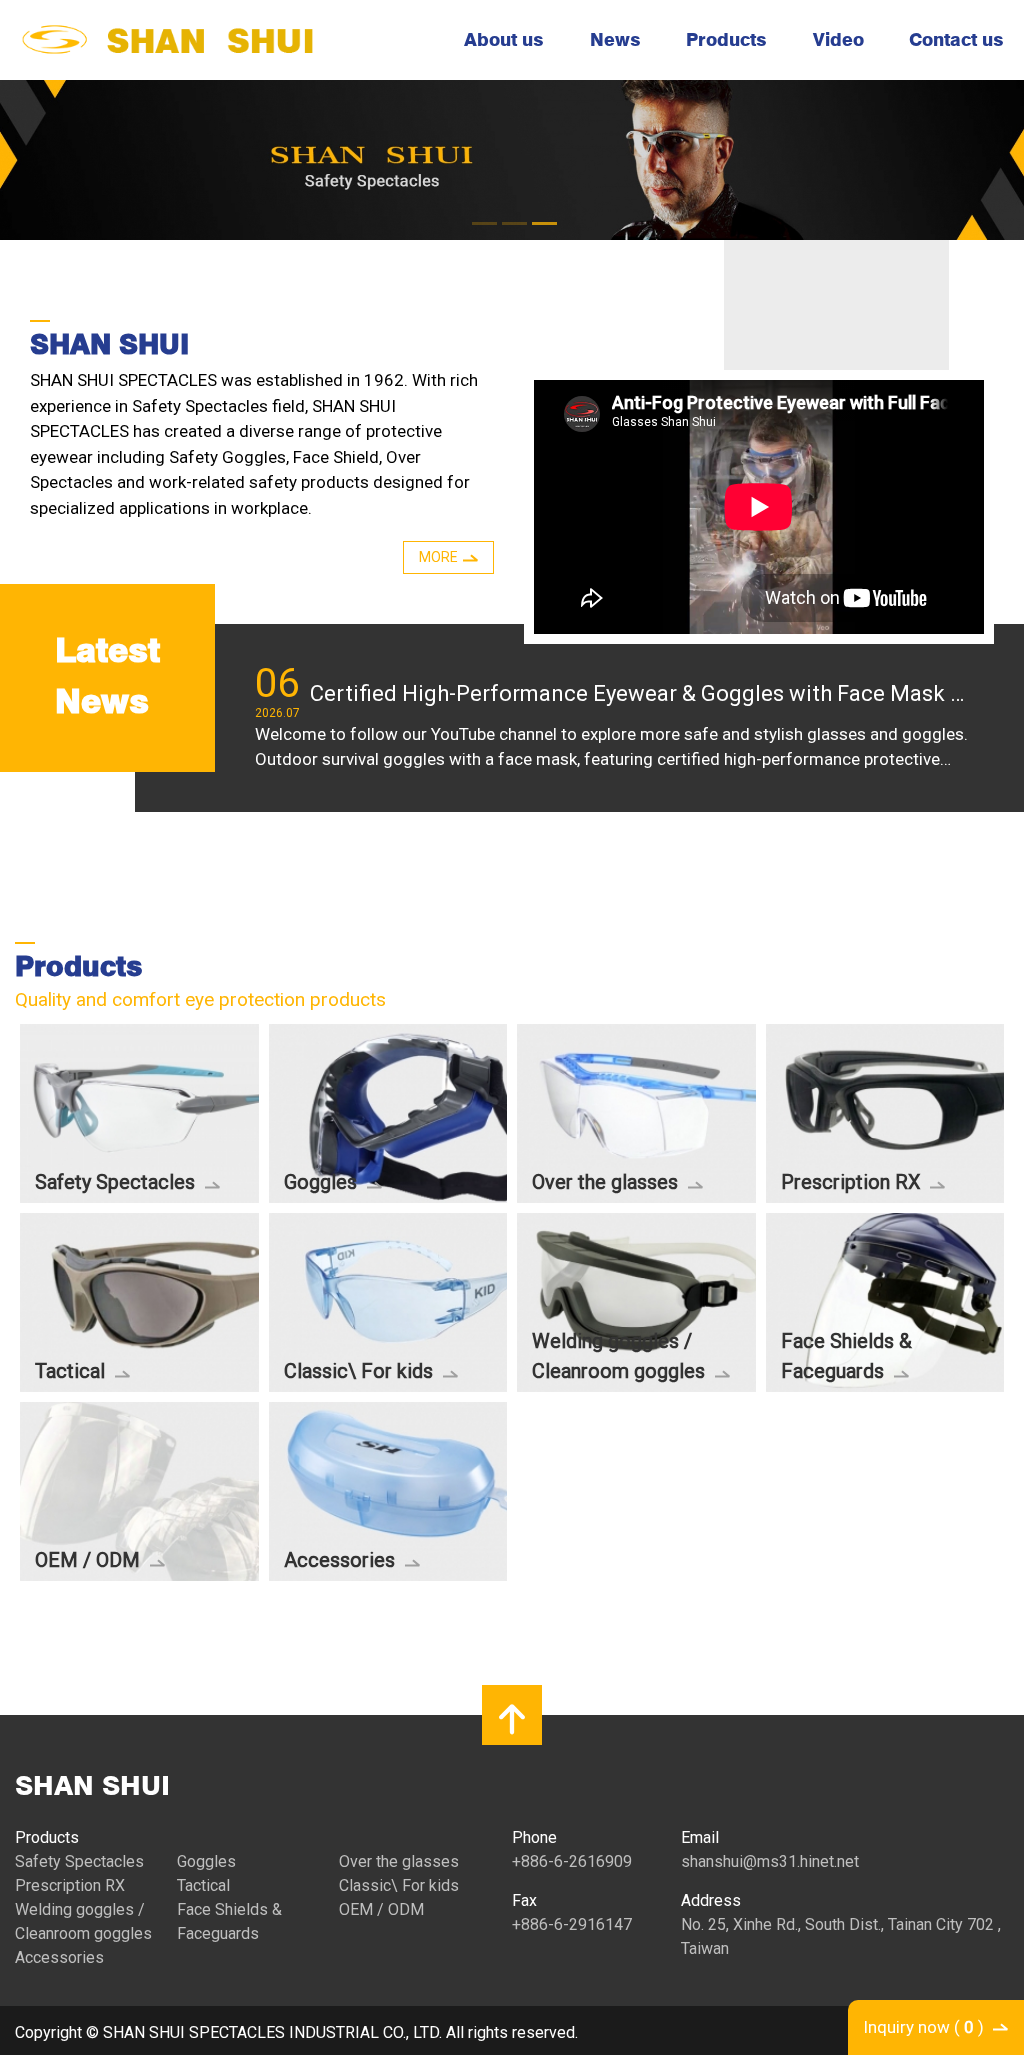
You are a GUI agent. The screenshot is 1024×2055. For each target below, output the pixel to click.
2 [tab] (512, 215)
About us (504, 39)
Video (838, 39)
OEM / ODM (381, 1909)
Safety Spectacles (79, 1861)
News (615, 39)
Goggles (206, 1861)
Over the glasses (399, 1861)
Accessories (59, 1957)
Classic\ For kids (399, 1885)
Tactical (203, 1885)
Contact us (956, 39)
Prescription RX (70, 1885)
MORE (438, 557)
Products (726, 39)
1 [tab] (482, 215)
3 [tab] (542, 215)
